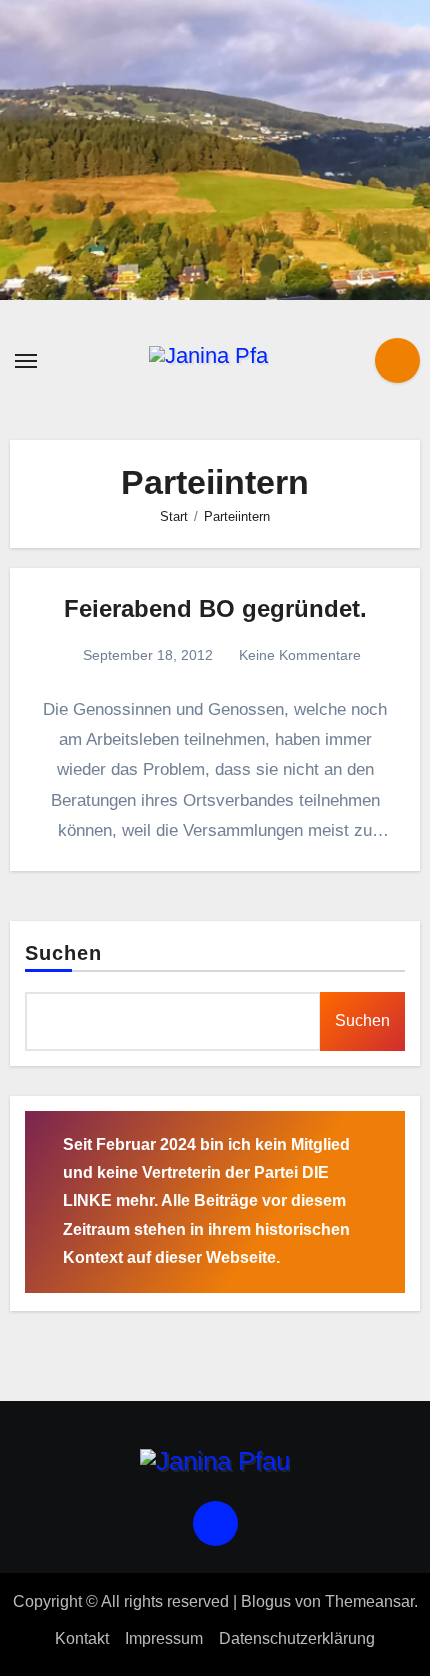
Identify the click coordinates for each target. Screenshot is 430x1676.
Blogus (266, 1601)
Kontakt (82, 1638)
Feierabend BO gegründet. (215, 608)
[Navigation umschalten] (26, 361)
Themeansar (369, 1601)
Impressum (164, 1638)
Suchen (64, 953)
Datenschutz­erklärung (297, 1638)
